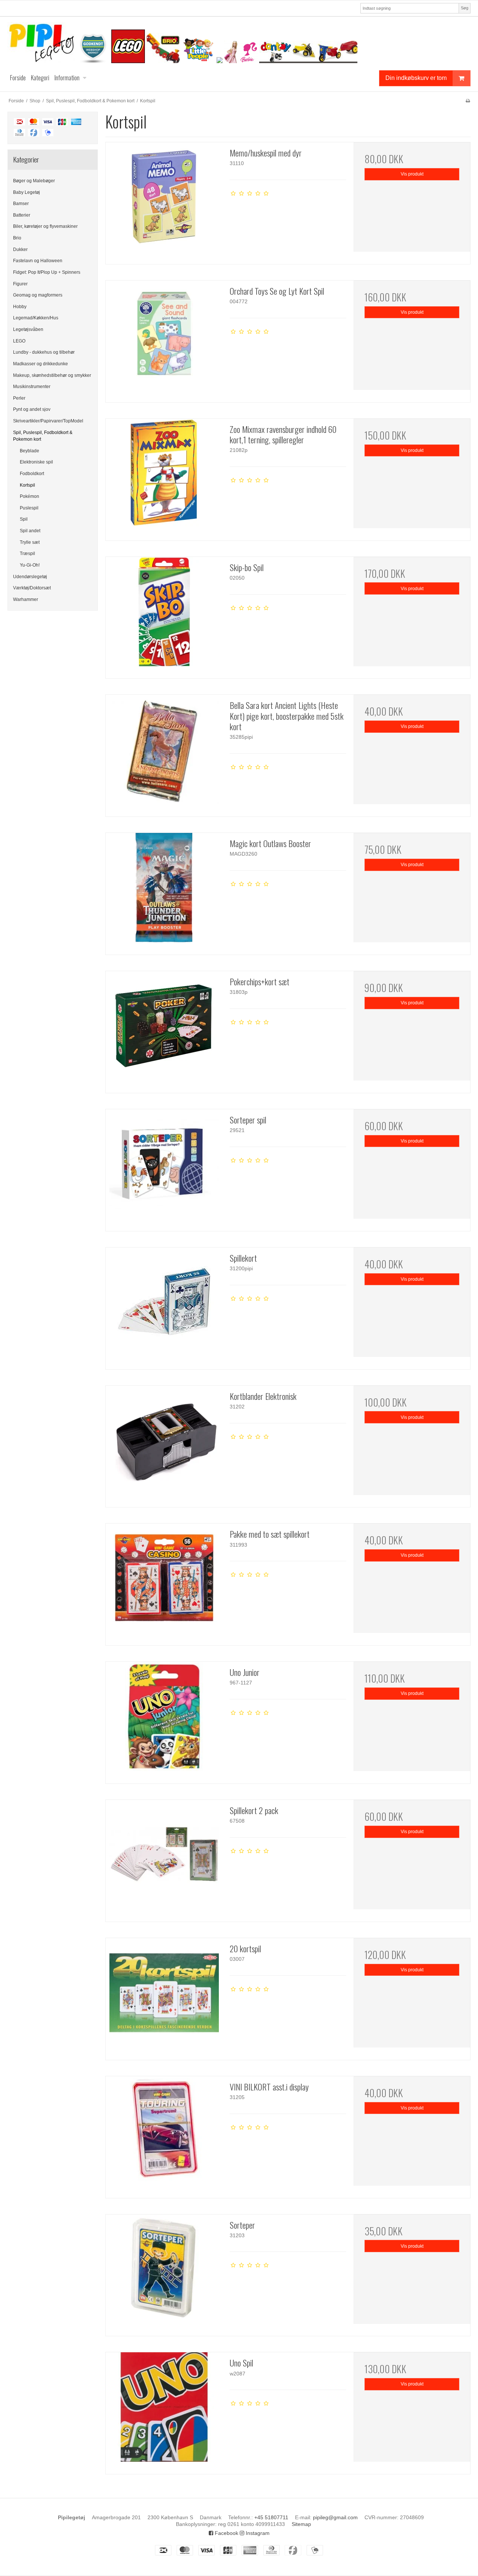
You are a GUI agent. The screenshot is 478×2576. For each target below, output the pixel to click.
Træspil (27, 554)
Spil (24, 519)
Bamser (21, 204)
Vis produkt (412, 174)
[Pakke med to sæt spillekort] (164, 1582)
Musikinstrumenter (32, 387)
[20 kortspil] (164, 1996)
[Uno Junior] (164, 1720)
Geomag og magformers (38, 295)
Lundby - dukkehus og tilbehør (44, 352)
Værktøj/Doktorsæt (32, 588)
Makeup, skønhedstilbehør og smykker (52, 375)
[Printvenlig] (468, 101)
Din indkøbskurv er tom (416, 78)
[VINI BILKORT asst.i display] (164, 2135)
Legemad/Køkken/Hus (36, 318)
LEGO (19, 341)
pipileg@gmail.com (335, 2517)
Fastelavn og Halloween (38, 261)
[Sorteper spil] (164, 1168)
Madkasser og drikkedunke (41, 364)
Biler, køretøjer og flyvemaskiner (45, 226)
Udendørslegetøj (30, 577)
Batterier (22, 215)
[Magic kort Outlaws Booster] (164, 891)
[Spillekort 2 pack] (164, 1858)
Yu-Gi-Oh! (30, 565)
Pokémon (30, 496)
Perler (19, 398)
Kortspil (27, 485)
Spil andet (30, 531)
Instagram (257, 2533)
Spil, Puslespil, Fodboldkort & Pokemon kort (43, 436)
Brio (17, 238)
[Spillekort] (164, 1306)
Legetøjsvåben (28, 329)
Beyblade (30, 451)
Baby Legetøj (27, 192)
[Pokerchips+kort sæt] (164, 1029)
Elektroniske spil (36, 462)
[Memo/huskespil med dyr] (164, 201)
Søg (465, 8)
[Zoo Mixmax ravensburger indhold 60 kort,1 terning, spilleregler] (164, 477)
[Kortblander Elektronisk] (164, 1444)
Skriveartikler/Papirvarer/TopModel (48, 421)
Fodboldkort (32, 474)
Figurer (20, 284)
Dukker (20, 249)
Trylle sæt (30, 542)
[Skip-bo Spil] (164, 615)
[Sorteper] (164, 2273)
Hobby (20, 307)
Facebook (226, 2533)
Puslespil (29, 508)
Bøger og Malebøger (34, 181)
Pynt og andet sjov (32, 409)
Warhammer (26, 599)
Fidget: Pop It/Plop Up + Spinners (47, 272)
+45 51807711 (271, 2517)
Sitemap (301, 2524)
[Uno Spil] (164, 2411)
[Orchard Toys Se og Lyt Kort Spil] (164, 339)
